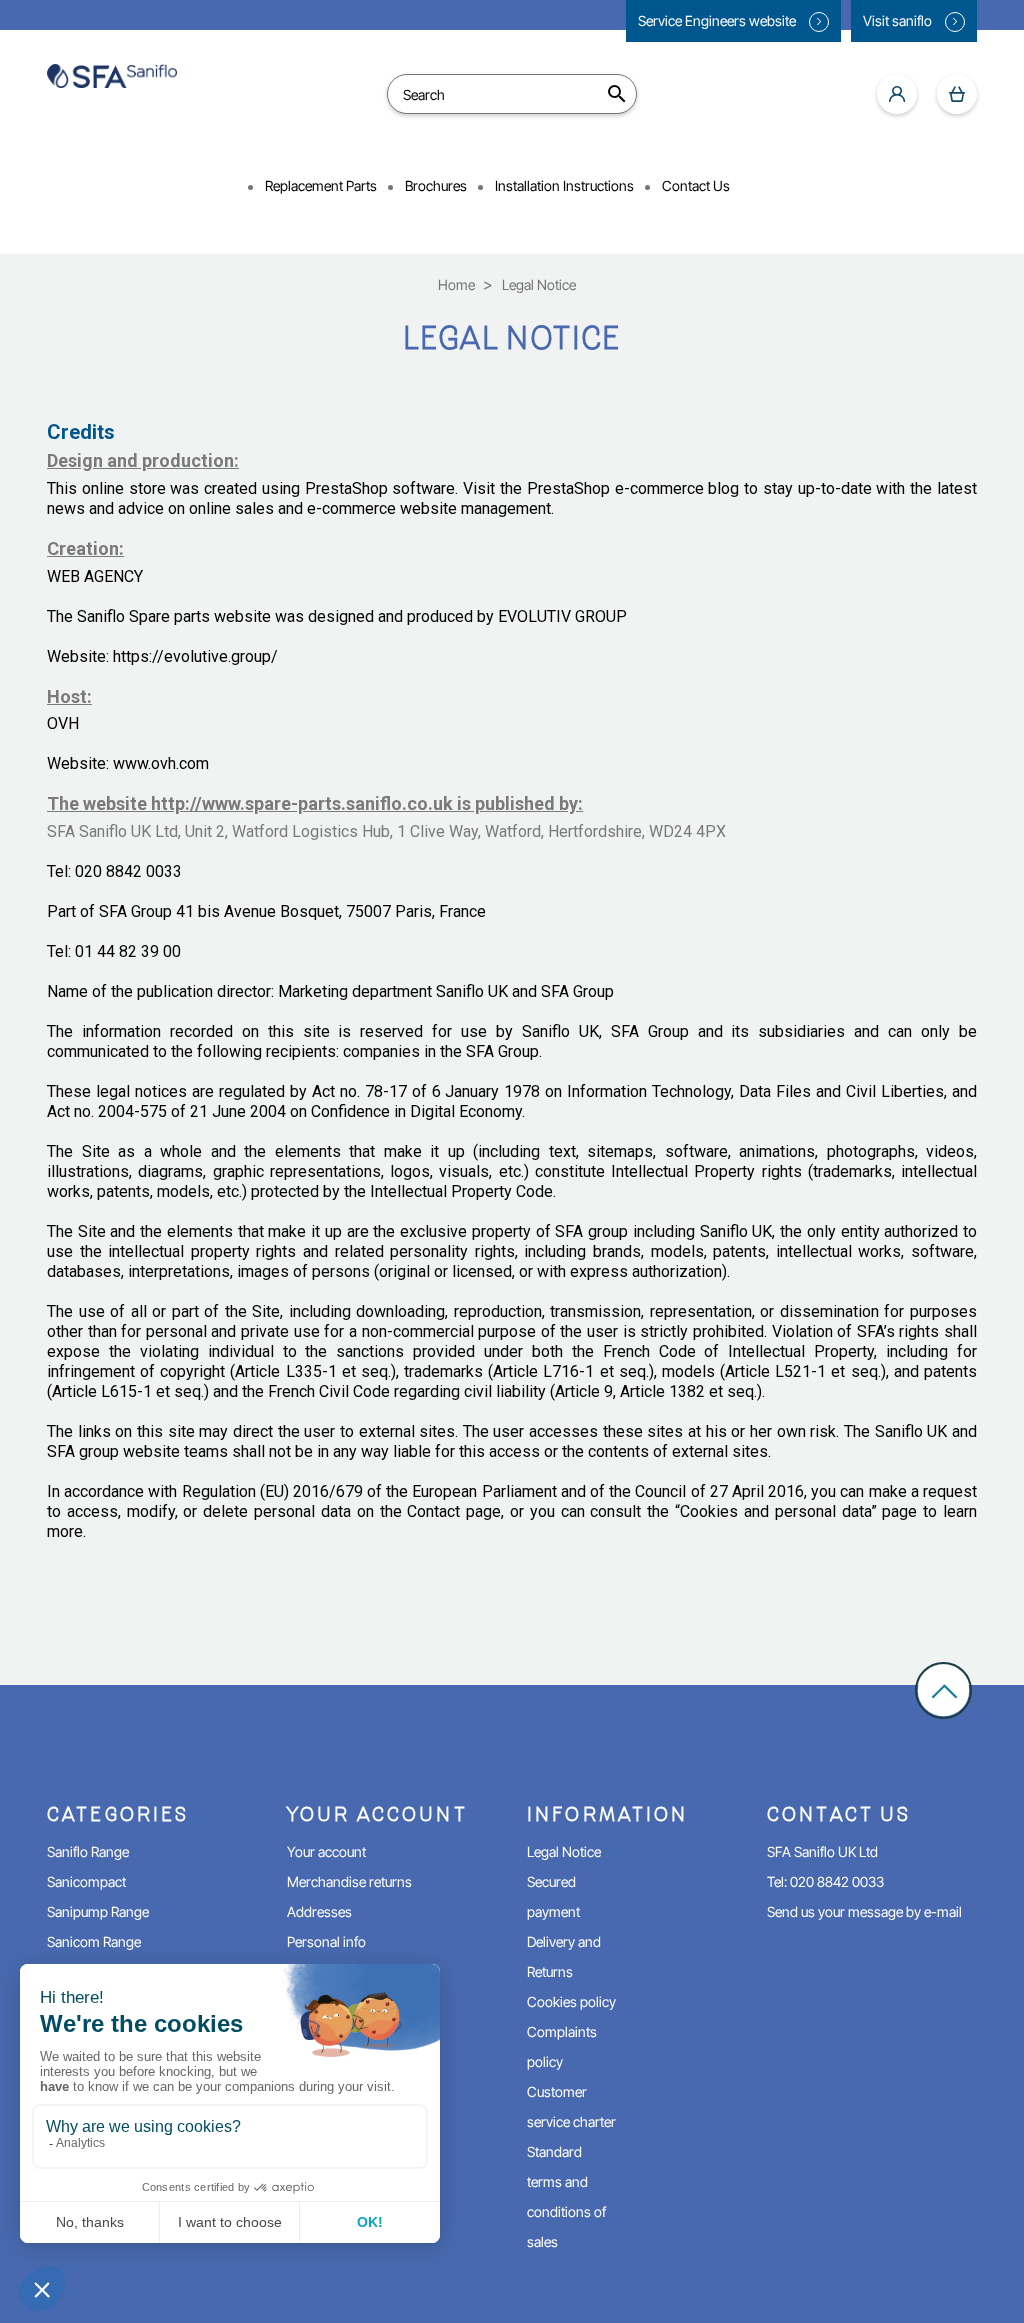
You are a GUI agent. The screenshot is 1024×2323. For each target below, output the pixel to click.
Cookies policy (571, 2001)
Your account (326, 1851)
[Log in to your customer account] (897, 94)
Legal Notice (564, 1851)
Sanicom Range (94, 1941)
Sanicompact (86, 1881)
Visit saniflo (899, 20)
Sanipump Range (98, 1911)
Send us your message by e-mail (864, 1911)
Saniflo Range (88, 1851)
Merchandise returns (349, 1881)
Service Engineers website (718, 20)
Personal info (326, 1941)
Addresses (319, 1911)
